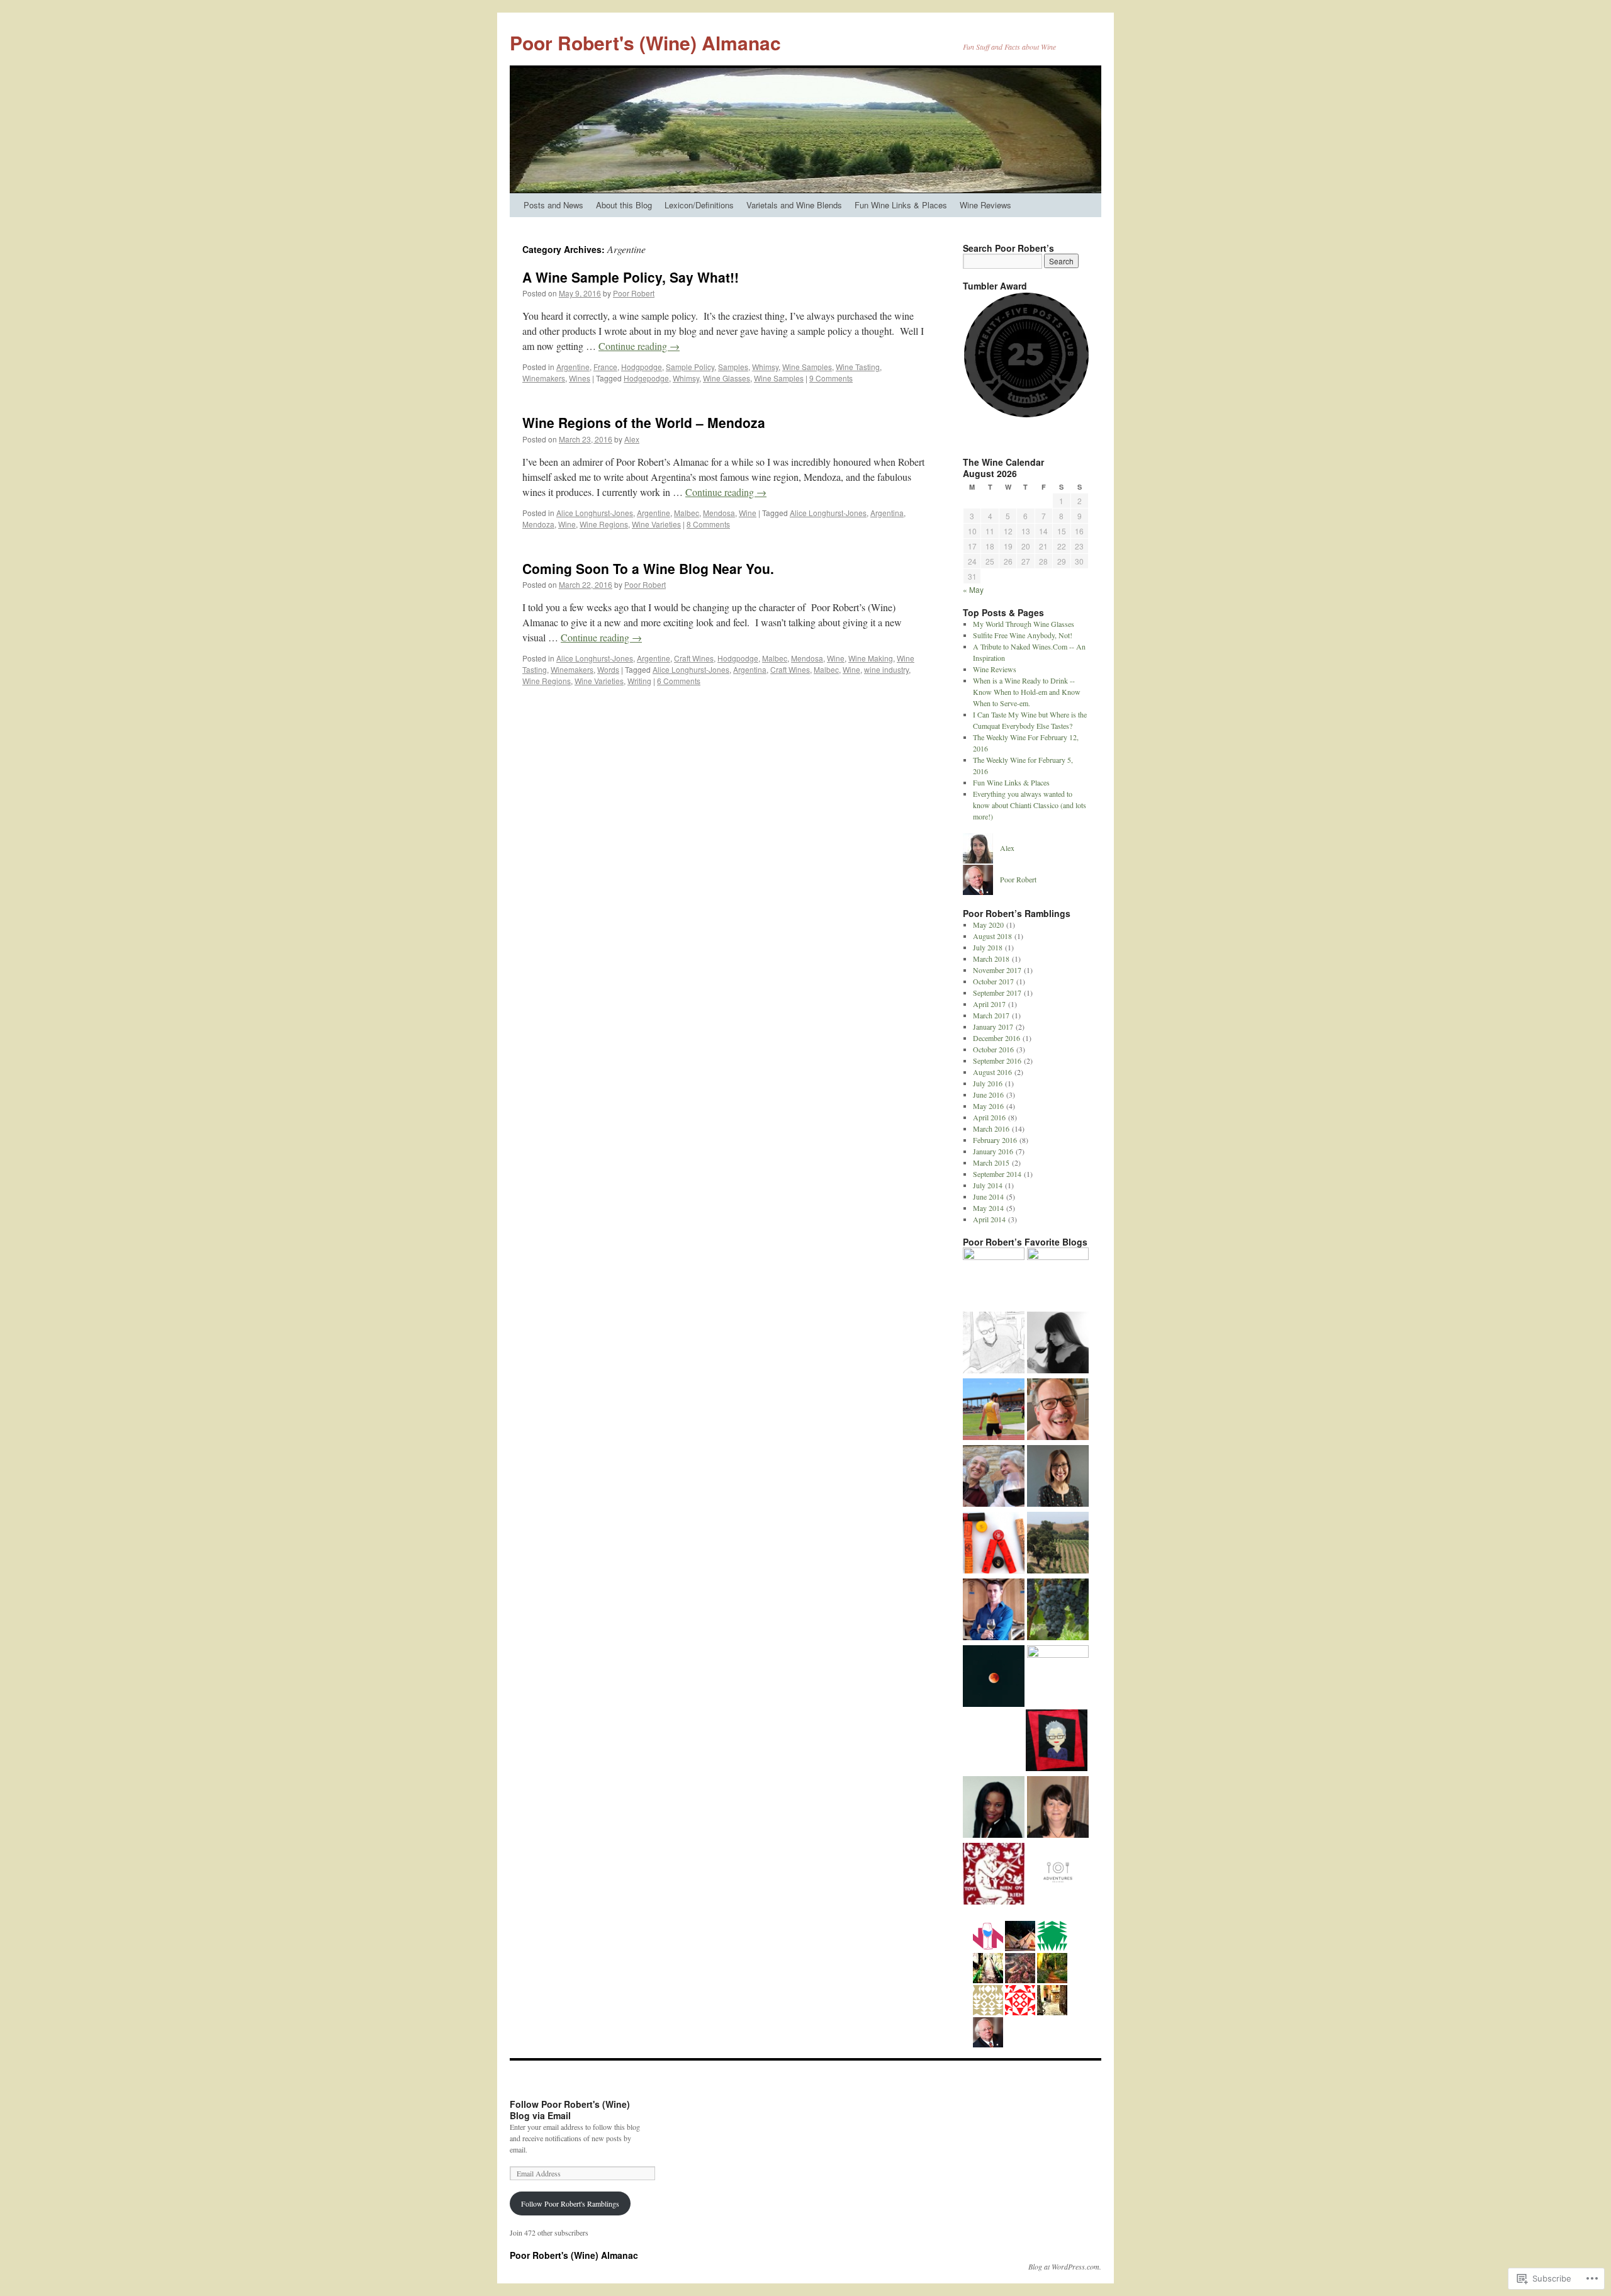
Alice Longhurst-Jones (595, 513)
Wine (748, 513)
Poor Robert (634, 293)
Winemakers (544, 378)
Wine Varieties (656, 524)
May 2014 (988, 1208)
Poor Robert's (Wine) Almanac (645, 42)
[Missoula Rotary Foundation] (1058, 1278)
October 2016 (993, 1049)
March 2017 (991, 1015)
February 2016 (995, 1140)
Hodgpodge (642, 367)
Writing (639, 681)
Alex (632, 439)
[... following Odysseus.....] (994, 1875)
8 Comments (708, 524)
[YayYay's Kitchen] (1058, 1676)
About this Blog (624, 205)
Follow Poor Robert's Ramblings (570, 2203)
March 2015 (991, 1162)
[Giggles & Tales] (994, 1808)
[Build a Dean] (994, 1410)
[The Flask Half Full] (994, 1278)
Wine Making (871, 658)
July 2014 (988, 1185)
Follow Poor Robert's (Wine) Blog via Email (570, 2110)
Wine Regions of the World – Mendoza (644, 422)
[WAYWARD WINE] (994, 1611)
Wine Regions (604, 524)
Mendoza (538, 524)
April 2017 (989, 1004)
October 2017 (993, 981)
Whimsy (765, 367)
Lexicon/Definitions (699, 205)
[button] (1026, 355)
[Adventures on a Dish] (1058, 1875)
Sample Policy (690, 367)
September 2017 (997, 993)
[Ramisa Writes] (994, 1677)
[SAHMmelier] (1058, 1544)
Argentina (887, 513)
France (605, 367)
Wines (580, 378)
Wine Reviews (985, 205)
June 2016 (988, 1095)
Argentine (573, 367)
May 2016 (988, 1106)
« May (973, 589)
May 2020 (988, 925)
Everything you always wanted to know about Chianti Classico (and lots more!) (1030, 805)
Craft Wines (694, 658)
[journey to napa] (1058, 1477)
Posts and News (553, 205)
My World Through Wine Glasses (1024, 624)
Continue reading (639, 346)
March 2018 (991, 959)
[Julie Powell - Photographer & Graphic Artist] (1058, 1808)
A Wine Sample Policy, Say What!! (631, 277)
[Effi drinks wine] (1058, 1344)
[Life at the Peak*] (994, 1344)
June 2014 (988, 1196)
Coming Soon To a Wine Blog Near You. (648, 568)
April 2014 (989, 1219)
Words (608, 669)
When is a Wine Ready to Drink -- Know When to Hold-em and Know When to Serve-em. (1027, 692)
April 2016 (989, 1117)
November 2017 (997, 970)
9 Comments (831, 378)
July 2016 (988, 1083)
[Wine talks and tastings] (994, 1477)
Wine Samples (807, 367)
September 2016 (997, 1061)
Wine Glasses (727, 378)
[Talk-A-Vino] (994, 1544)
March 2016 (991, 1128)
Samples (733, 367)
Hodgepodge (646, 378)
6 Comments (679, 681)
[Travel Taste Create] (1057, 1742)
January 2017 (993, 1027)
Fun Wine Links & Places (901, 205)
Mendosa (719, 513)
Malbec (687, 513)
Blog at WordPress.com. (1065, 2266)
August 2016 (992, 1072)
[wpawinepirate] (1058, 1611)
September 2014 (997, 1174)
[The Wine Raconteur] (1058, 1410)
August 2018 (992, 936)
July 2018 (988, 947)
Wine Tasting (858, 367)
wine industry (886, 669)
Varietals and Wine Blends (794, 205)
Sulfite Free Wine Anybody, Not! (1023, 635)
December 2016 (996, 1038)
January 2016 (993, 1151)
